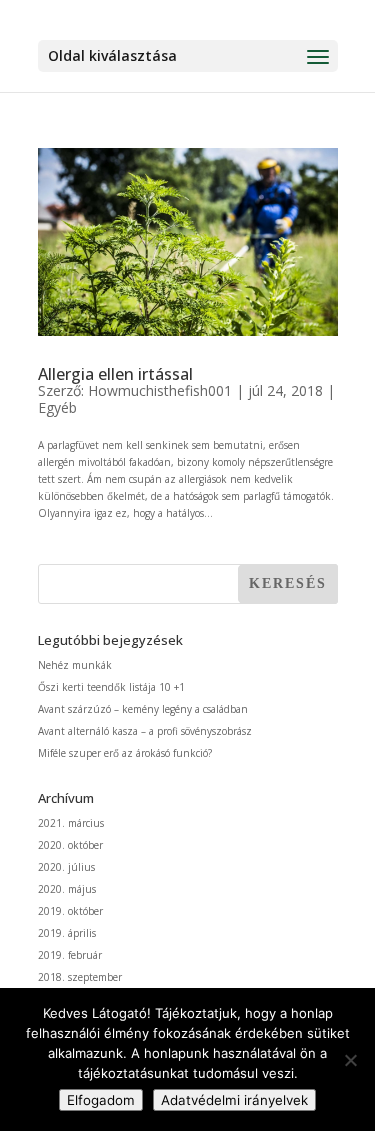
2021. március (71, 823)
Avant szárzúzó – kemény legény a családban (143, 709)
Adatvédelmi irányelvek (234, 1100)
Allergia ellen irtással (115, 374)
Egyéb (57, 407)
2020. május (67, 889)
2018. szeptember (80, 977)
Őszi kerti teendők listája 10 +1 (111, 687)
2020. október (70, 845)
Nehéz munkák (75, 665)
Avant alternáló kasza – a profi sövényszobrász (145, 731)
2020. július (66, 867)
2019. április (67, 933)
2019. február (70, 955)
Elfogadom (101, 1100)
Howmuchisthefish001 (160, 390)
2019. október (70, 911)
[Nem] (350, 1060)
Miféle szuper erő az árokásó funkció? (125, 753)
